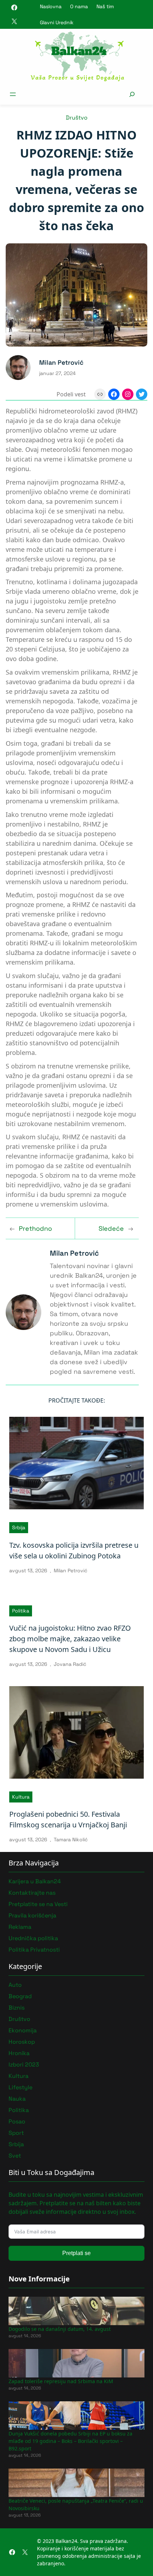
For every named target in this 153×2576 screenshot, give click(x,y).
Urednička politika (33, 1938)
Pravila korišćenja (32, 1915)
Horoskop (22, 2042)
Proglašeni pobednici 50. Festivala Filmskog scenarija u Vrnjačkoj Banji (68, 1819)
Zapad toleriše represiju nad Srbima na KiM (61, 2381)
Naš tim (105, 6)
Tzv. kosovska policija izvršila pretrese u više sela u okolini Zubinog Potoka (74, 1550)
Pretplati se (76, 2253)
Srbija (19, 1527)
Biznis (17, 2008)
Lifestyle (20, 2087)
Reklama (20, 1927)
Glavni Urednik (57, 22)
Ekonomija (23, 2030)
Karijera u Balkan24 (35, 1881)
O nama (79, 6)
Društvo (77, 118)
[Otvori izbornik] (13, 94)
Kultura (21, 1797)
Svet (15, 2156)
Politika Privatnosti (34, 1950)
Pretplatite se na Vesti (38, 1904)
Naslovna (51, 6)
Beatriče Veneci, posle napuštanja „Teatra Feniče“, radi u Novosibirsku (76, 2504)
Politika (21, 1611)
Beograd (20, 1996)
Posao (17, 2121)
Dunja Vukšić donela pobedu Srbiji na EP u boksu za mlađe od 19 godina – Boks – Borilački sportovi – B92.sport (70, 2441)
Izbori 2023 (24, 2065)
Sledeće (111, 1228)
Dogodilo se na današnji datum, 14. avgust (60, 2329)
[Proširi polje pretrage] (132, 94)
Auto (15, 1985)
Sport (16, 2133)
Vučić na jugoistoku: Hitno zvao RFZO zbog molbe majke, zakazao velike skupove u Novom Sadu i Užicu (70, 1639)
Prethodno (35, 1228)
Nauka (17, 2099)
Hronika (19, 2053)
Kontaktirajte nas (32, 1893)
